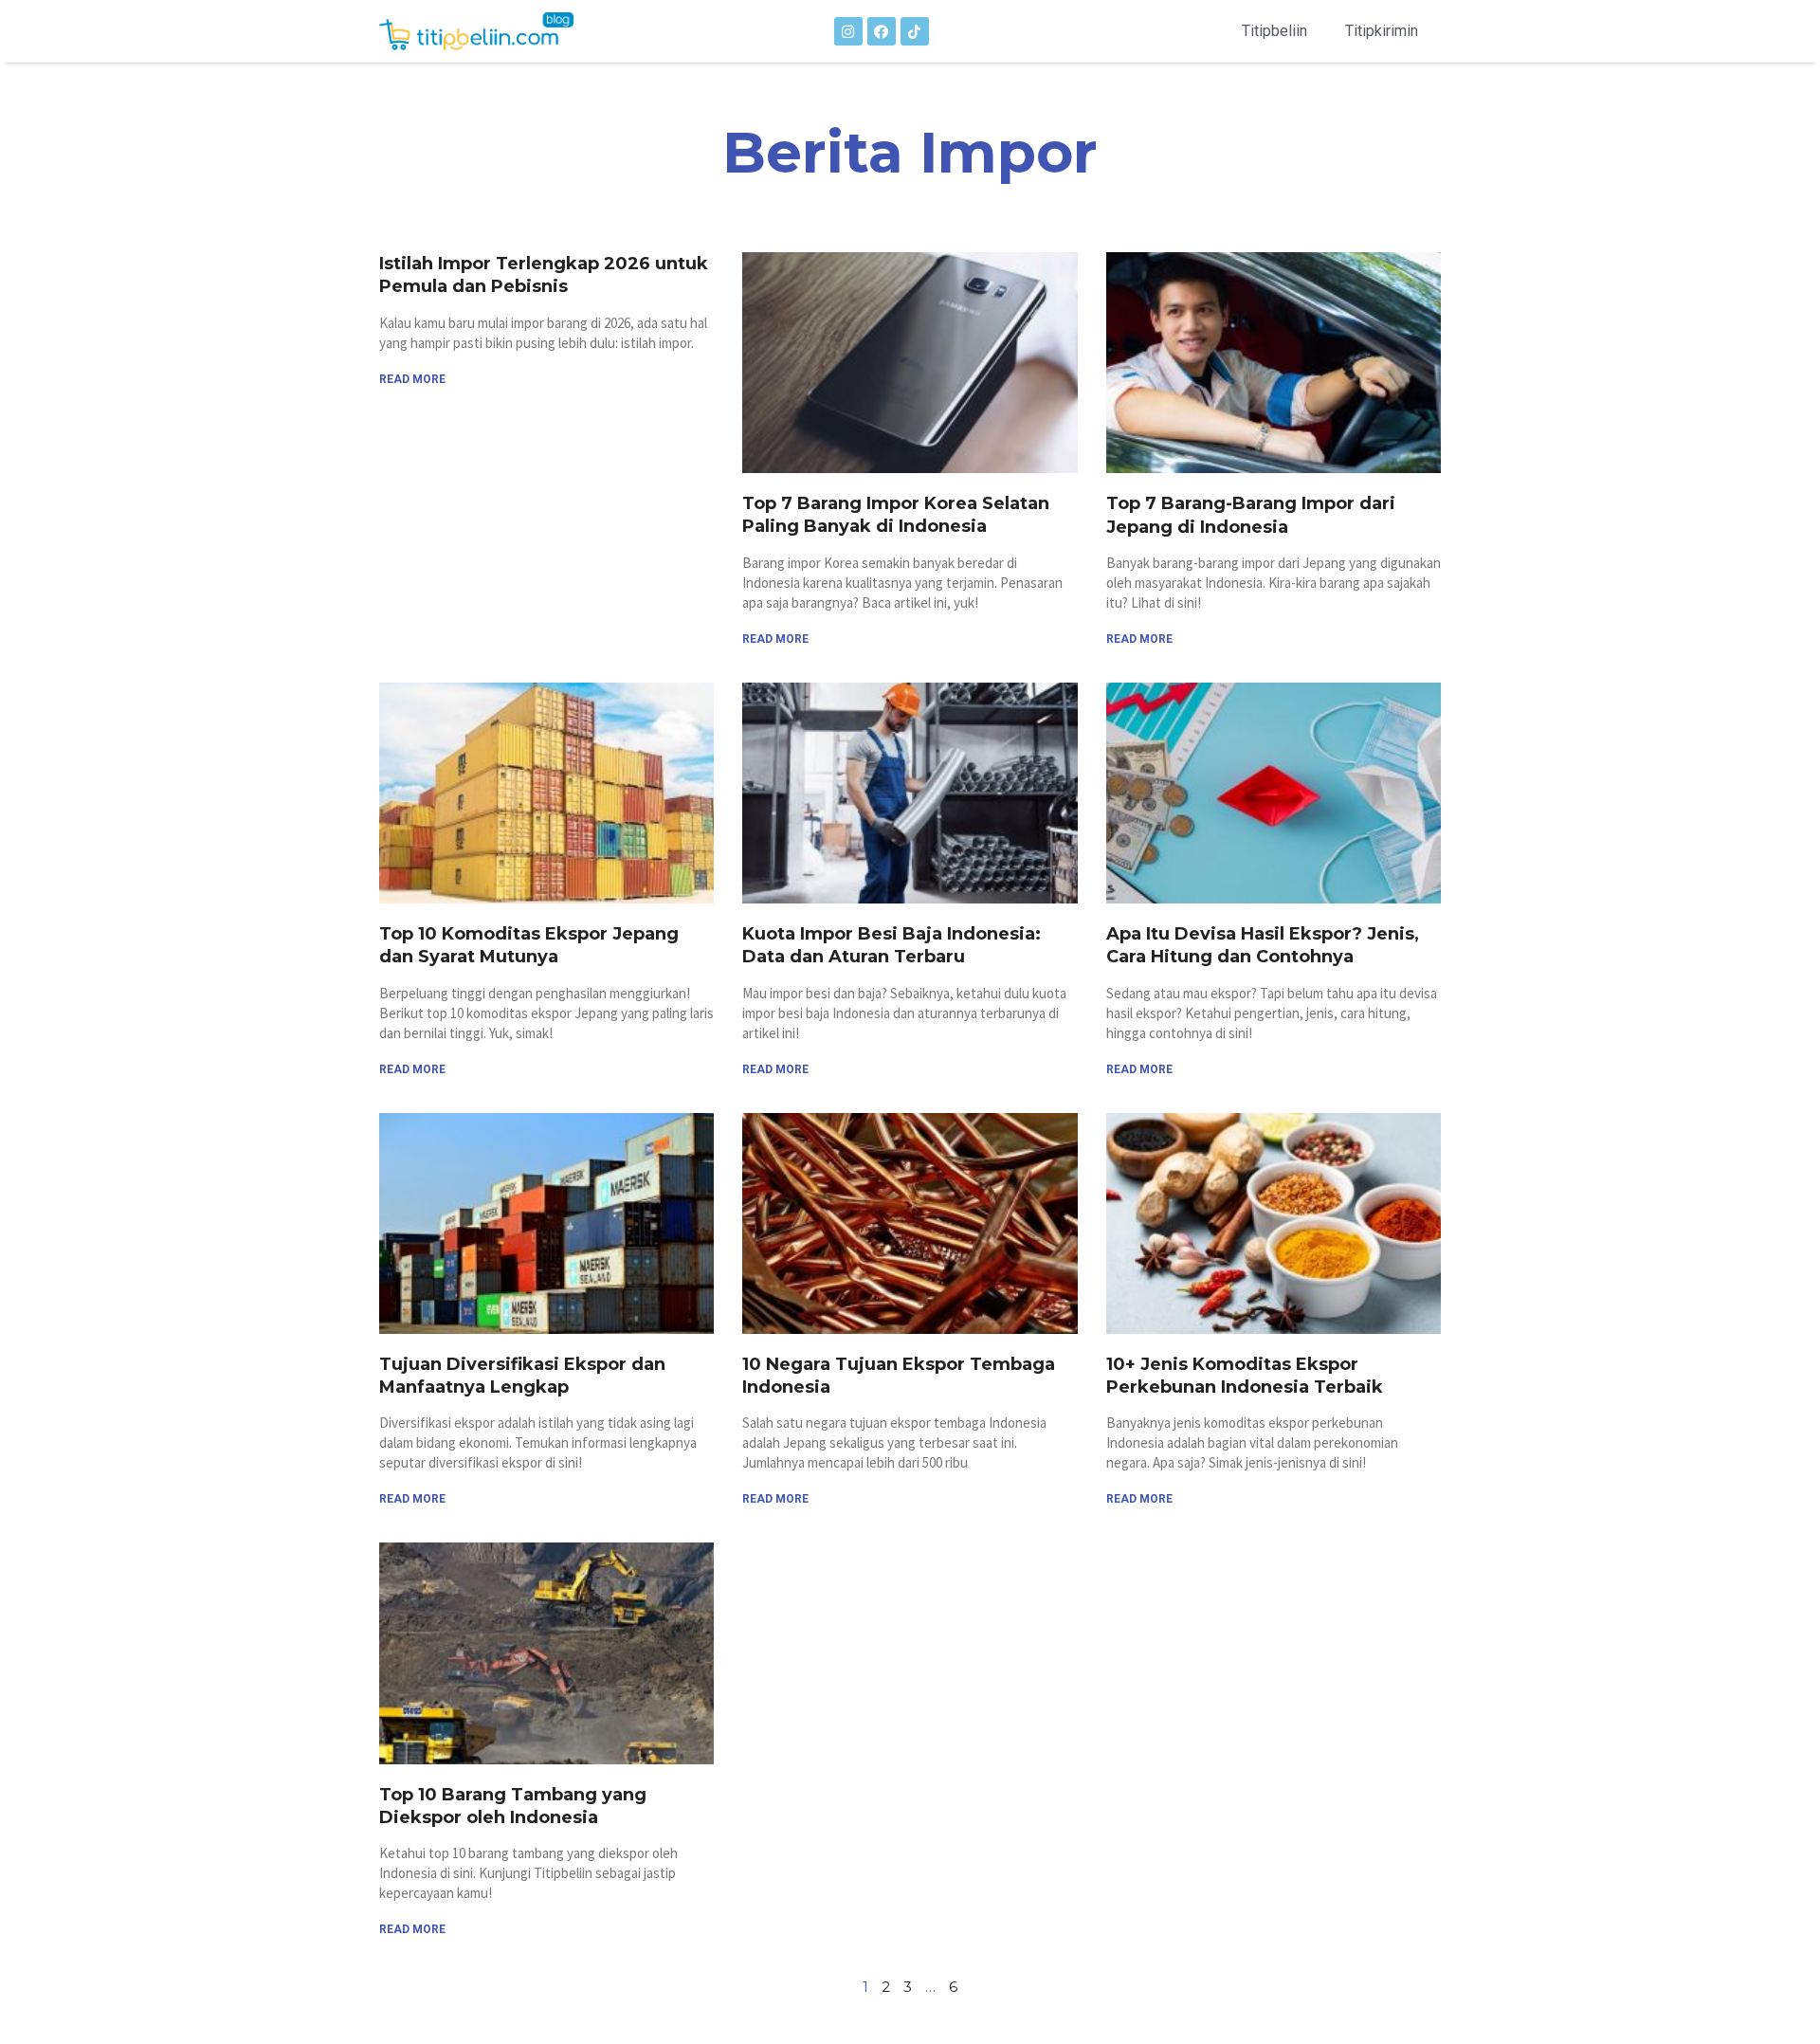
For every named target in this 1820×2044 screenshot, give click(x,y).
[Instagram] (848, 31)
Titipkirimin (1382, 31)
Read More (412, 379)
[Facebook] (882, 31)
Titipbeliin (1274, 31)
